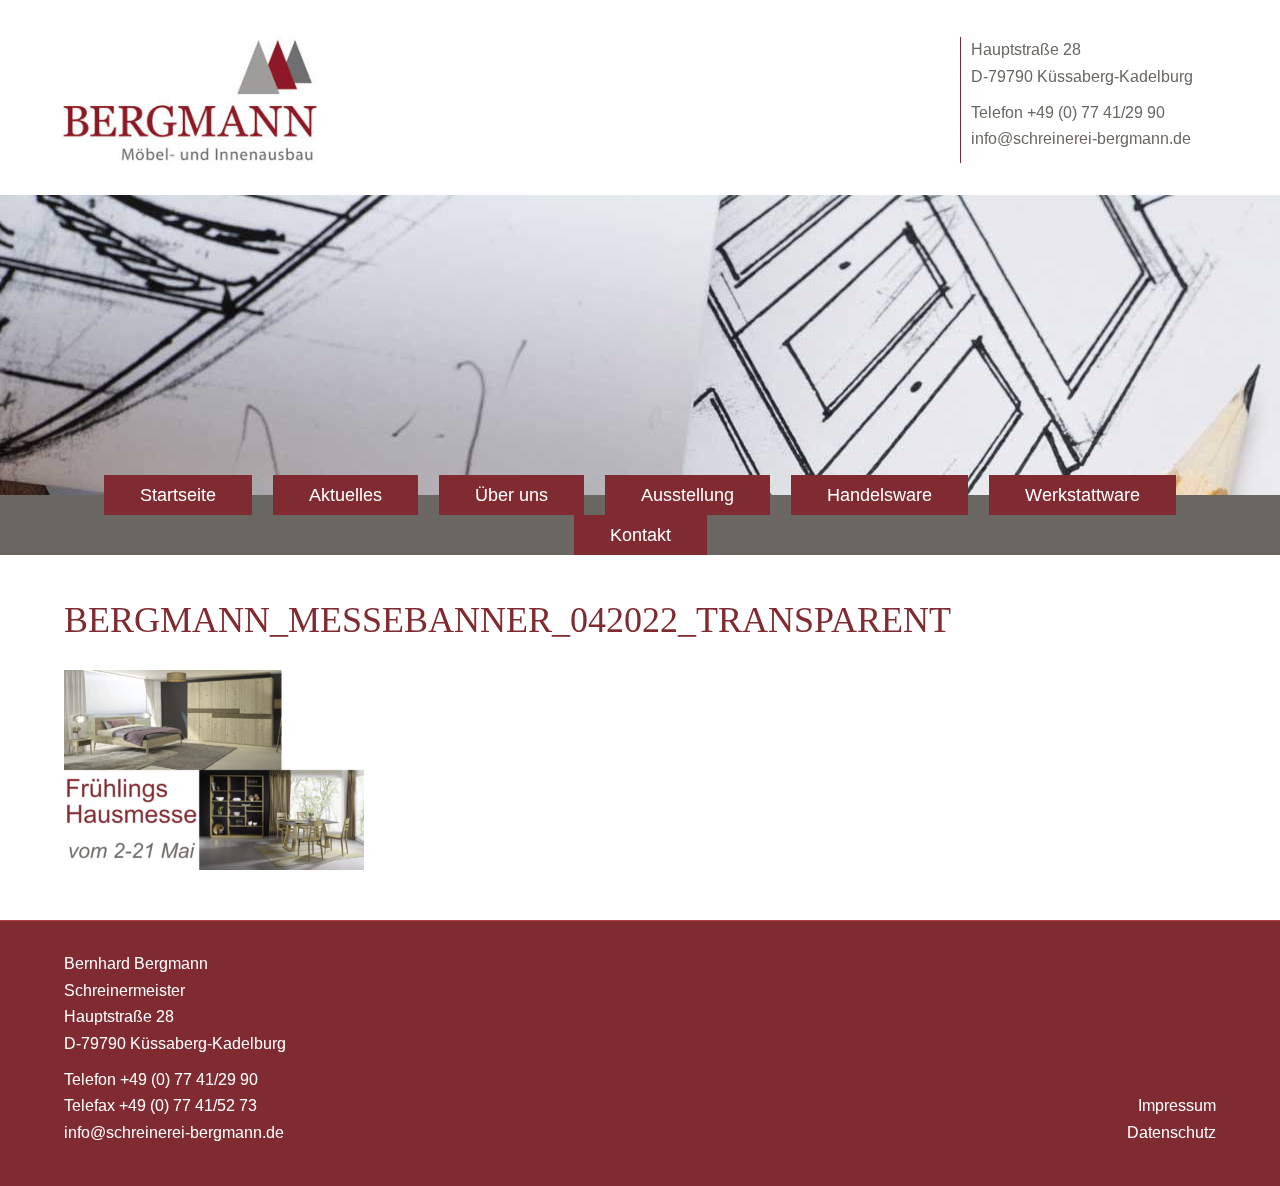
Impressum (1177, 1105)
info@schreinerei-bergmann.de (1081, 138)
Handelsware (879, 495)
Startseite (178, 495)
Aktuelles (345, 495)
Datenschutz (1171, 1132)
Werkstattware (1082, 495)
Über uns (511, 495)
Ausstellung (687, 495)
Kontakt (640, 535)
